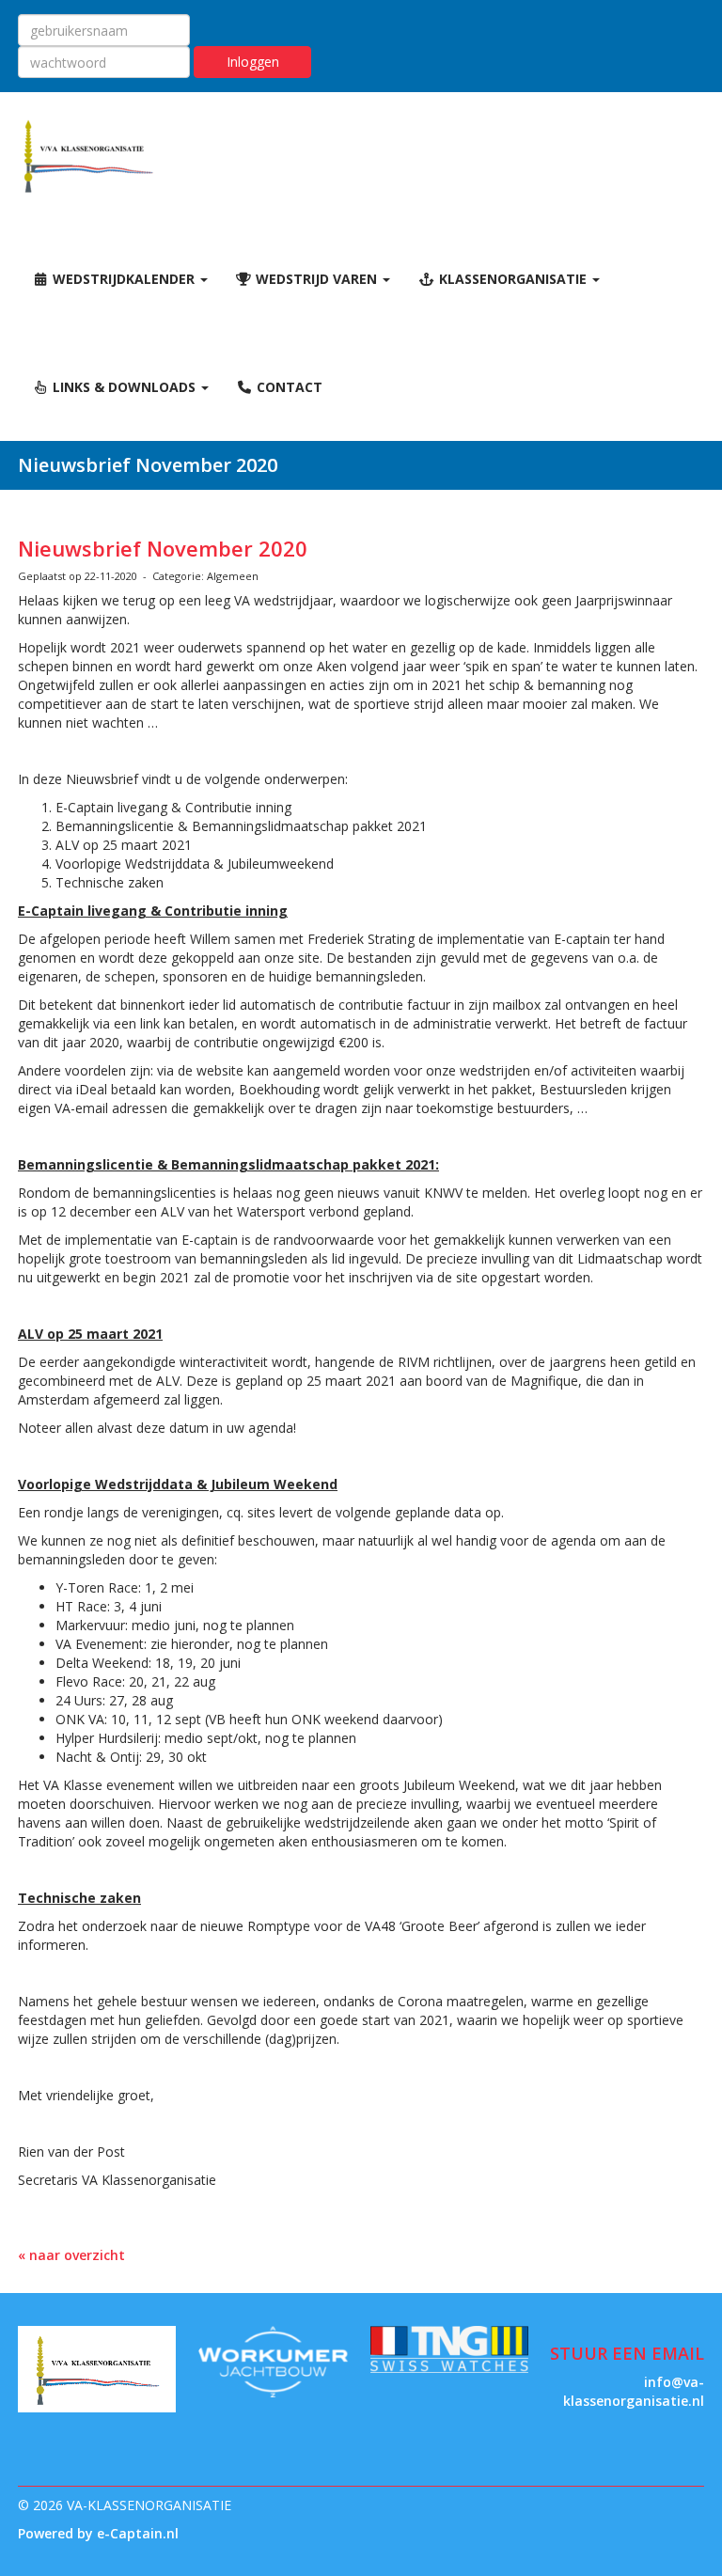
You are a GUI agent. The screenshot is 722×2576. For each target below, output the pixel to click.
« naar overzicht (71, 2255)
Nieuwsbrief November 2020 (163, 548)
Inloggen (253, 62)
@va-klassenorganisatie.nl (634, 2391)
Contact (288, 387)
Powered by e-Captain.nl (98, 2533)
